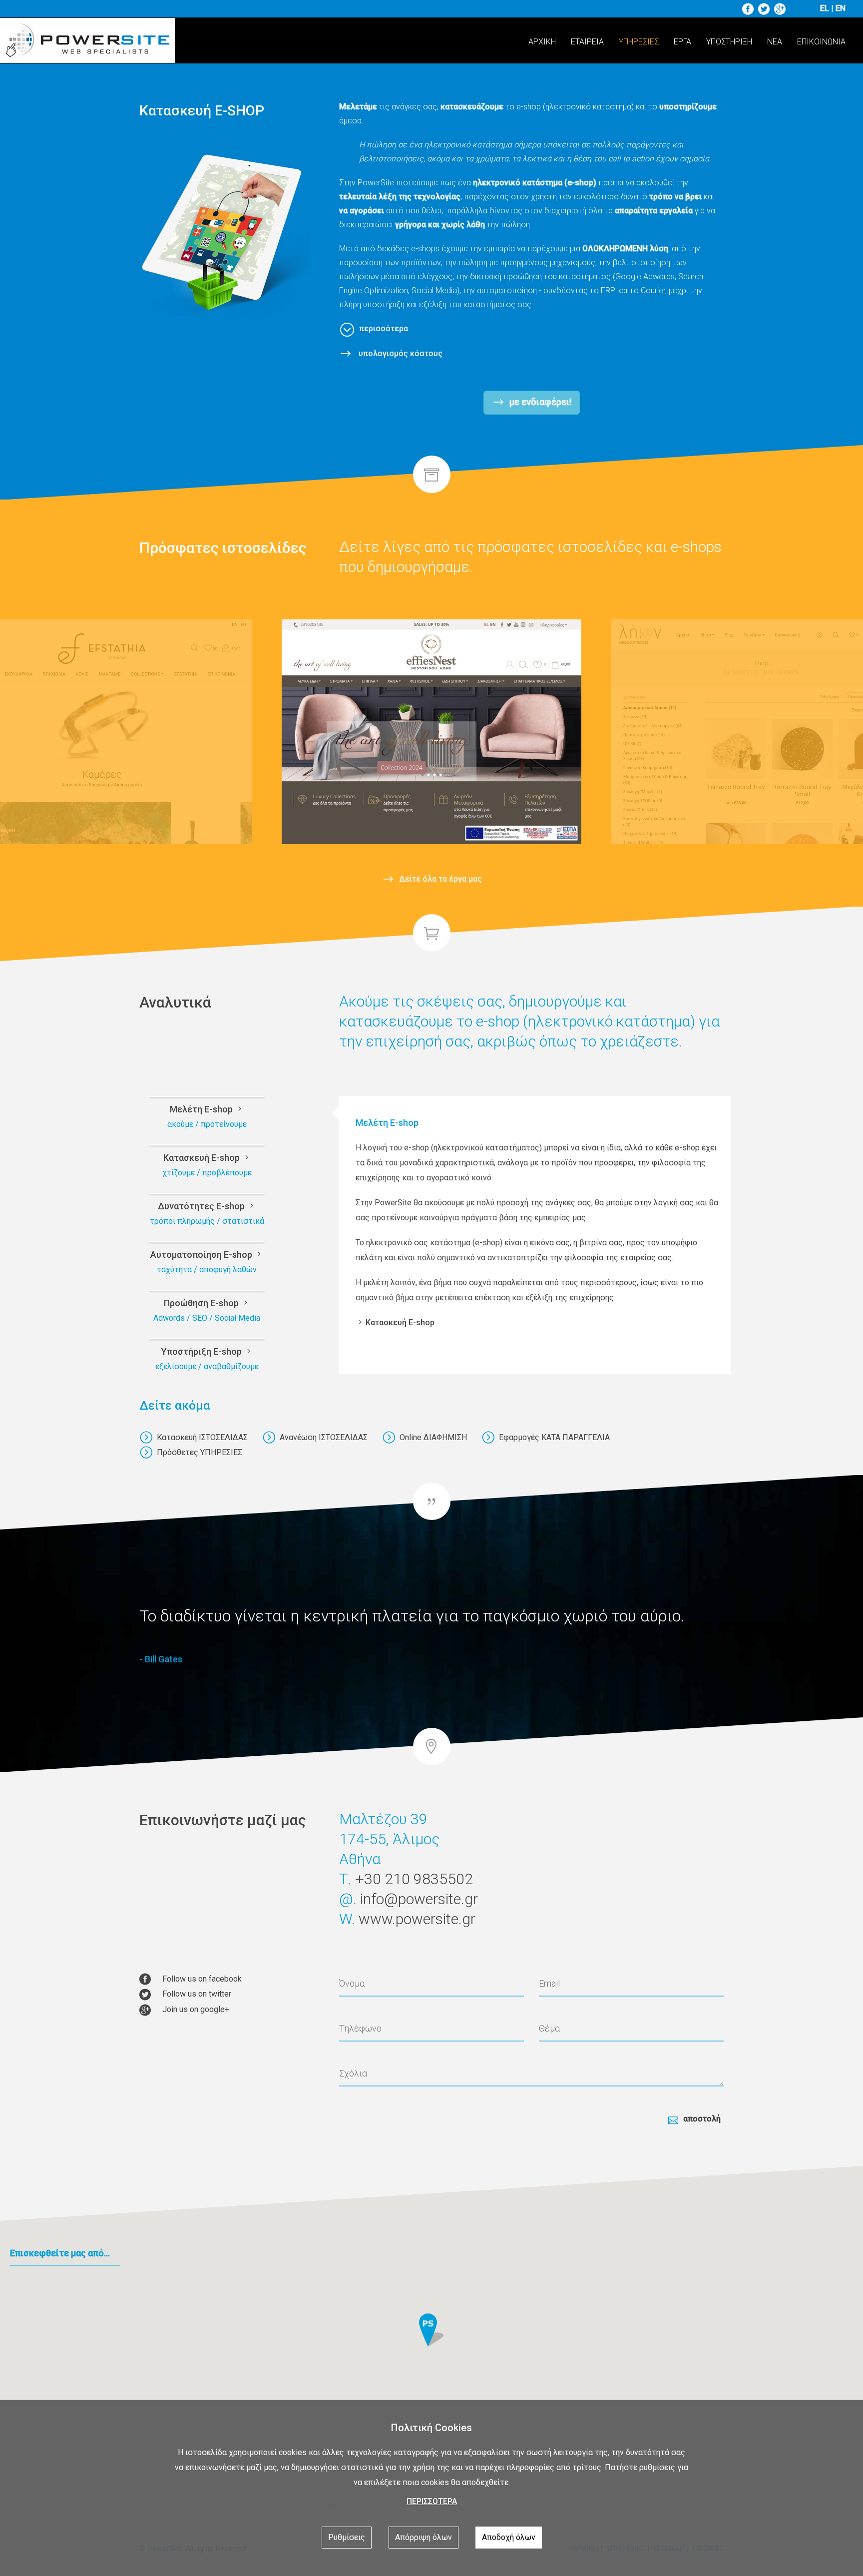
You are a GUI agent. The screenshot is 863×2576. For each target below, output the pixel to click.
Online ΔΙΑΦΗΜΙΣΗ (433, 1437)
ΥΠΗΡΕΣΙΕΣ (639, 42)
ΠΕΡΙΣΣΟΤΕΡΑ (432, 2501)
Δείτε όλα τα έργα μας (440, 879)
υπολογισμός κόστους (400, 353)
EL (825, 8)
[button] (431, 2332)
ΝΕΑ (775, 42)
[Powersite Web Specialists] (90, 42)
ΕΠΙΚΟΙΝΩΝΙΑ (821, 42)
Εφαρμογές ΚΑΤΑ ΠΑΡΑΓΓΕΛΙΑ (554, 1437)
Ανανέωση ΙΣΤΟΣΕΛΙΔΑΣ (324, 1437)
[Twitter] (765, 8)
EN (841, 8)
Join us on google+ (196, 2009)
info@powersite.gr (419, 1899)
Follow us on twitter (197, 1994)
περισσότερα (384, 328)
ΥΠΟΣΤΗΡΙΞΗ (729, 42)
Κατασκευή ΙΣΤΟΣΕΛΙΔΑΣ (202, 1437)
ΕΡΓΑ (682, 42)
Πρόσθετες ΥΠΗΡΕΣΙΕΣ (200, 1452)
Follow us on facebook (202, 1979)
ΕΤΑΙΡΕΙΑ (587, 42)
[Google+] (781, 8)
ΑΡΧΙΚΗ (542, 42)
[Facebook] (749, 8)
